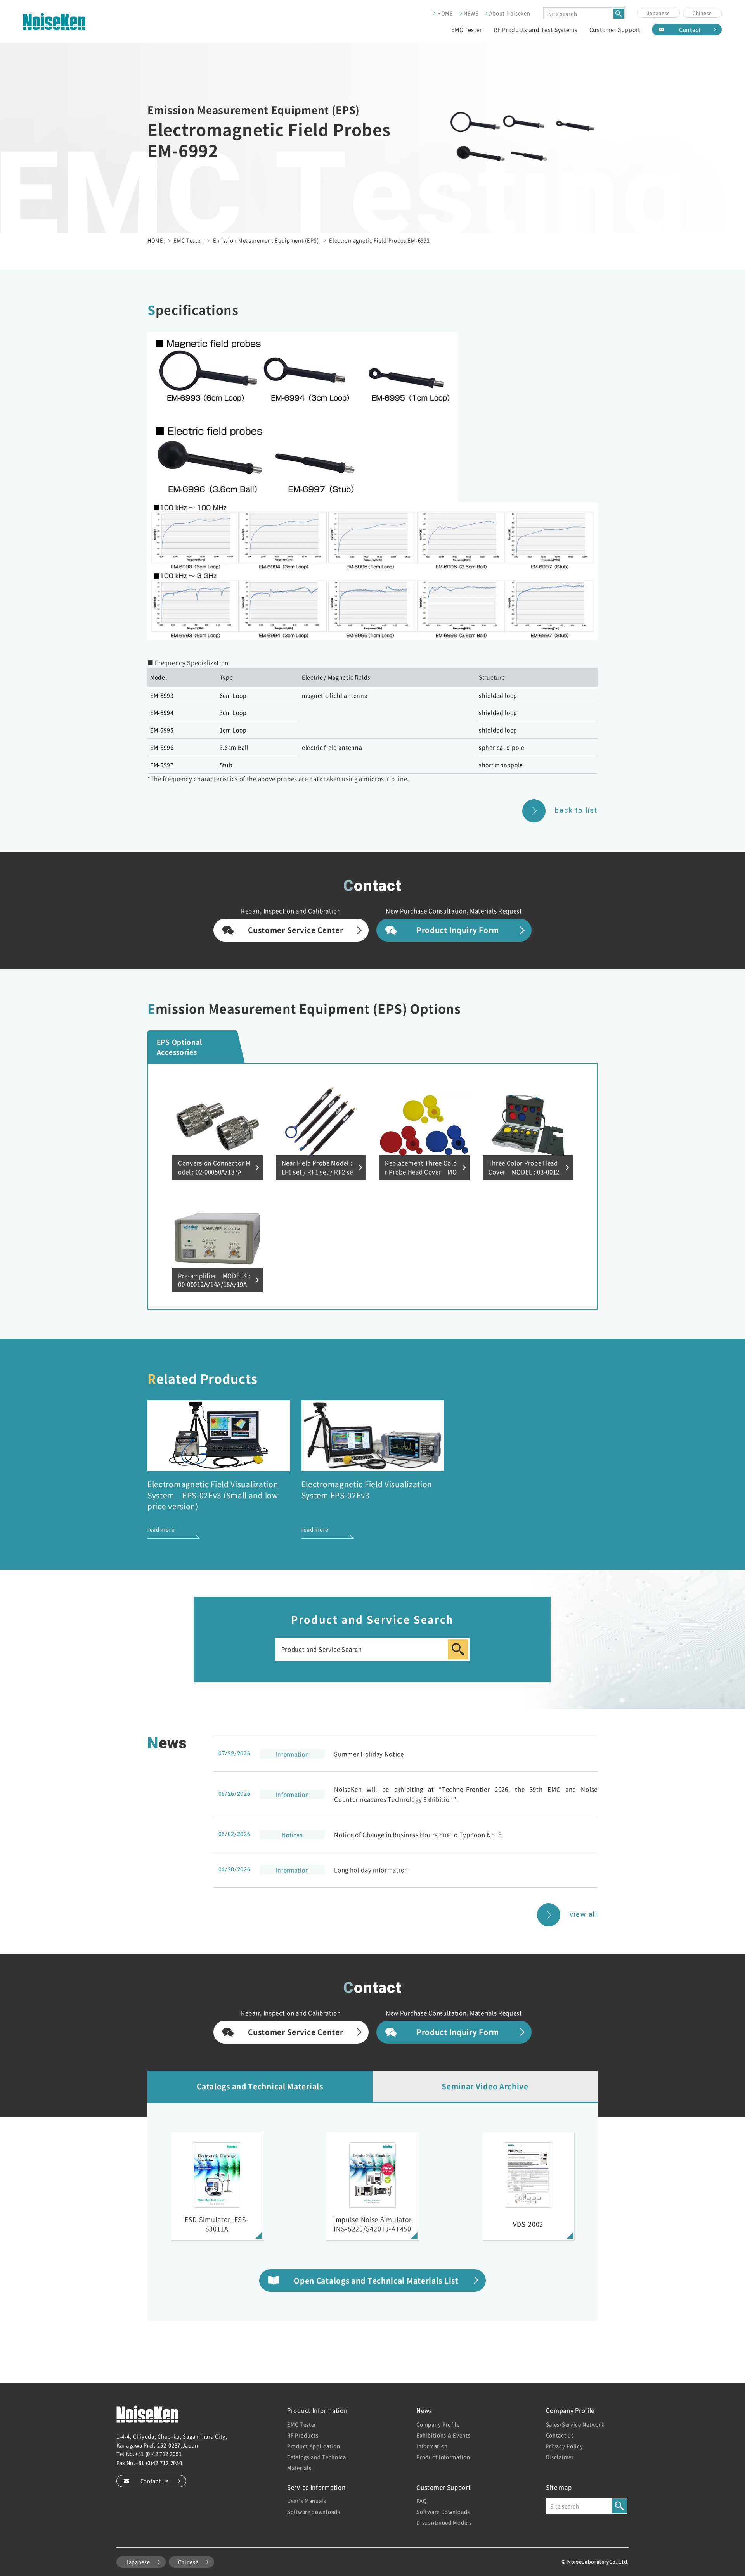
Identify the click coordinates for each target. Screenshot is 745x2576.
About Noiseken (510, 13)
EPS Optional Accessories (179, 1047)
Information (432, 2446)
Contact (690, 29)
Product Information (443, 2457)
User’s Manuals (307, 2501)
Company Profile (438, 2424)
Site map (559, 2487)
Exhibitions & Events (443, 2435)
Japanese (658, 13)
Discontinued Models (444, 2522)
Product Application (314, 2446)
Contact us (560, 2435)
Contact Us (155, 2481)
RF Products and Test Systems (536, 29)
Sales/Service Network (575, 2424)
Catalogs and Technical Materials (260, 2086)
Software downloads (314, 2511)
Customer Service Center (295, 930)
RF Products (303, 2435)
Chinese (702, 13)
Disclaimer (560, 2457)
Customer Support (615, 29)
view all (584, 1914)
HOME (445, 13)
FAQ (422, 2501)
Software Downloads (443, 2511)
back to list (576, 811)
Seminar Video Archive (485, 2086)
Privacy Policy (565, 2446)
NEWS (471, 13)
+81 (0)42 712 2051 (159, 2454)
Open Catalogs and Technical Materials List (376, 2280)
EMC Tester (467, 29)
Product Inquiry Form (458, 930)
